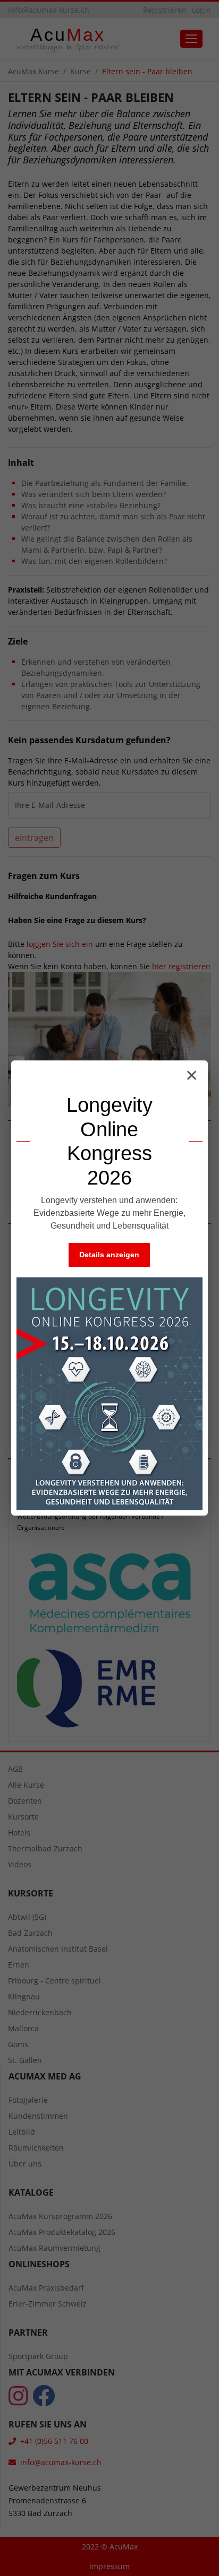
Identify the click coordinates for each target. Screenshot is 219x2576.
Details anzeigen (109, 1255)
